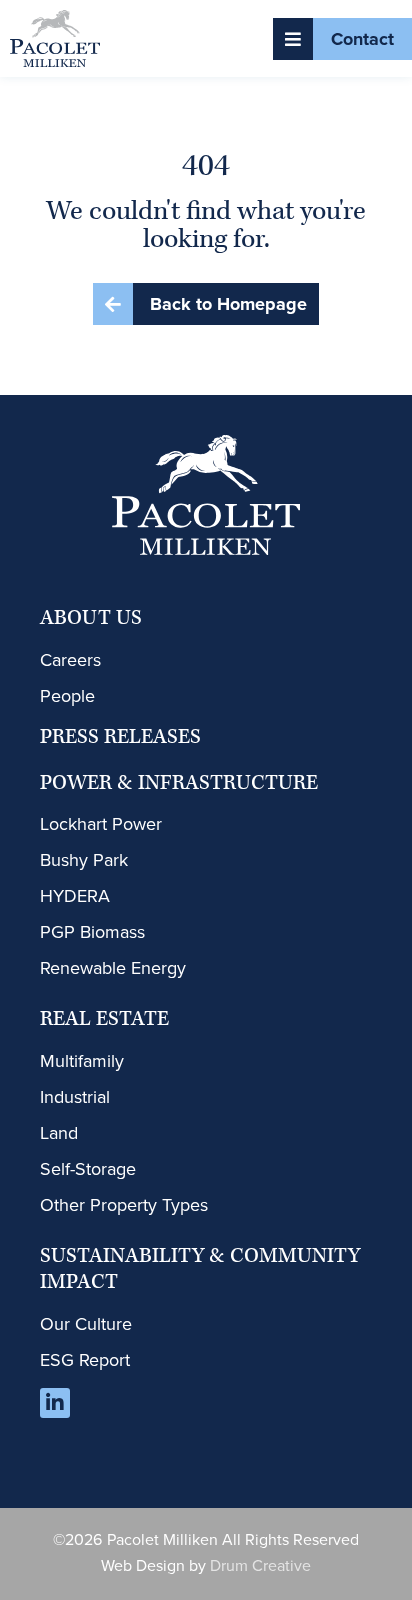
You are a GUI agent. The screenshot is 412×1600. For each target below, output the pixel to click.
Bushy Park (84, 860)
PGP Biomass (92, 932)
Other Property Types (124, 1205)
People (67, 696)
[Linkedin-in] (55, 1403)
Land (59, 1133)
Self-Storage (88, 1169)
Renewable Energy (113, 968)
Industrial (75, 1097)
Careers (70, 660)
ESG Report (85, 1360)
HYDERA (75, 896)
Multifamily (82, 1061)
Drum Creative (260, 1565)
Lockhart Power (101, 824)
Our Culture (86, 1324)
